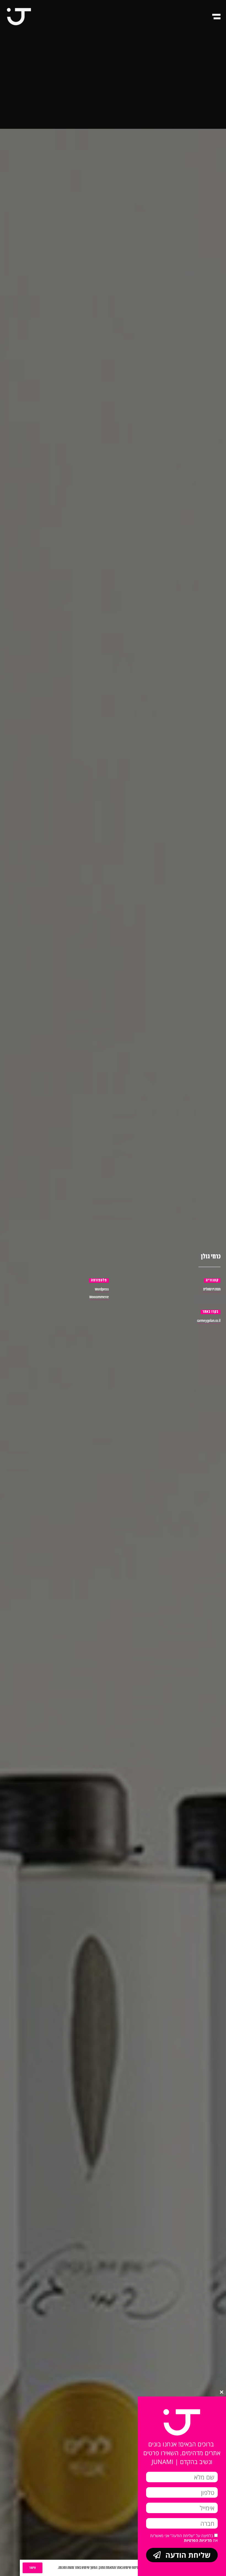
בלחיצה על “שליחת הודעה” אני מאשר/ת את (184, 2538)
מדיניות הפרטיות (198, 2540)
